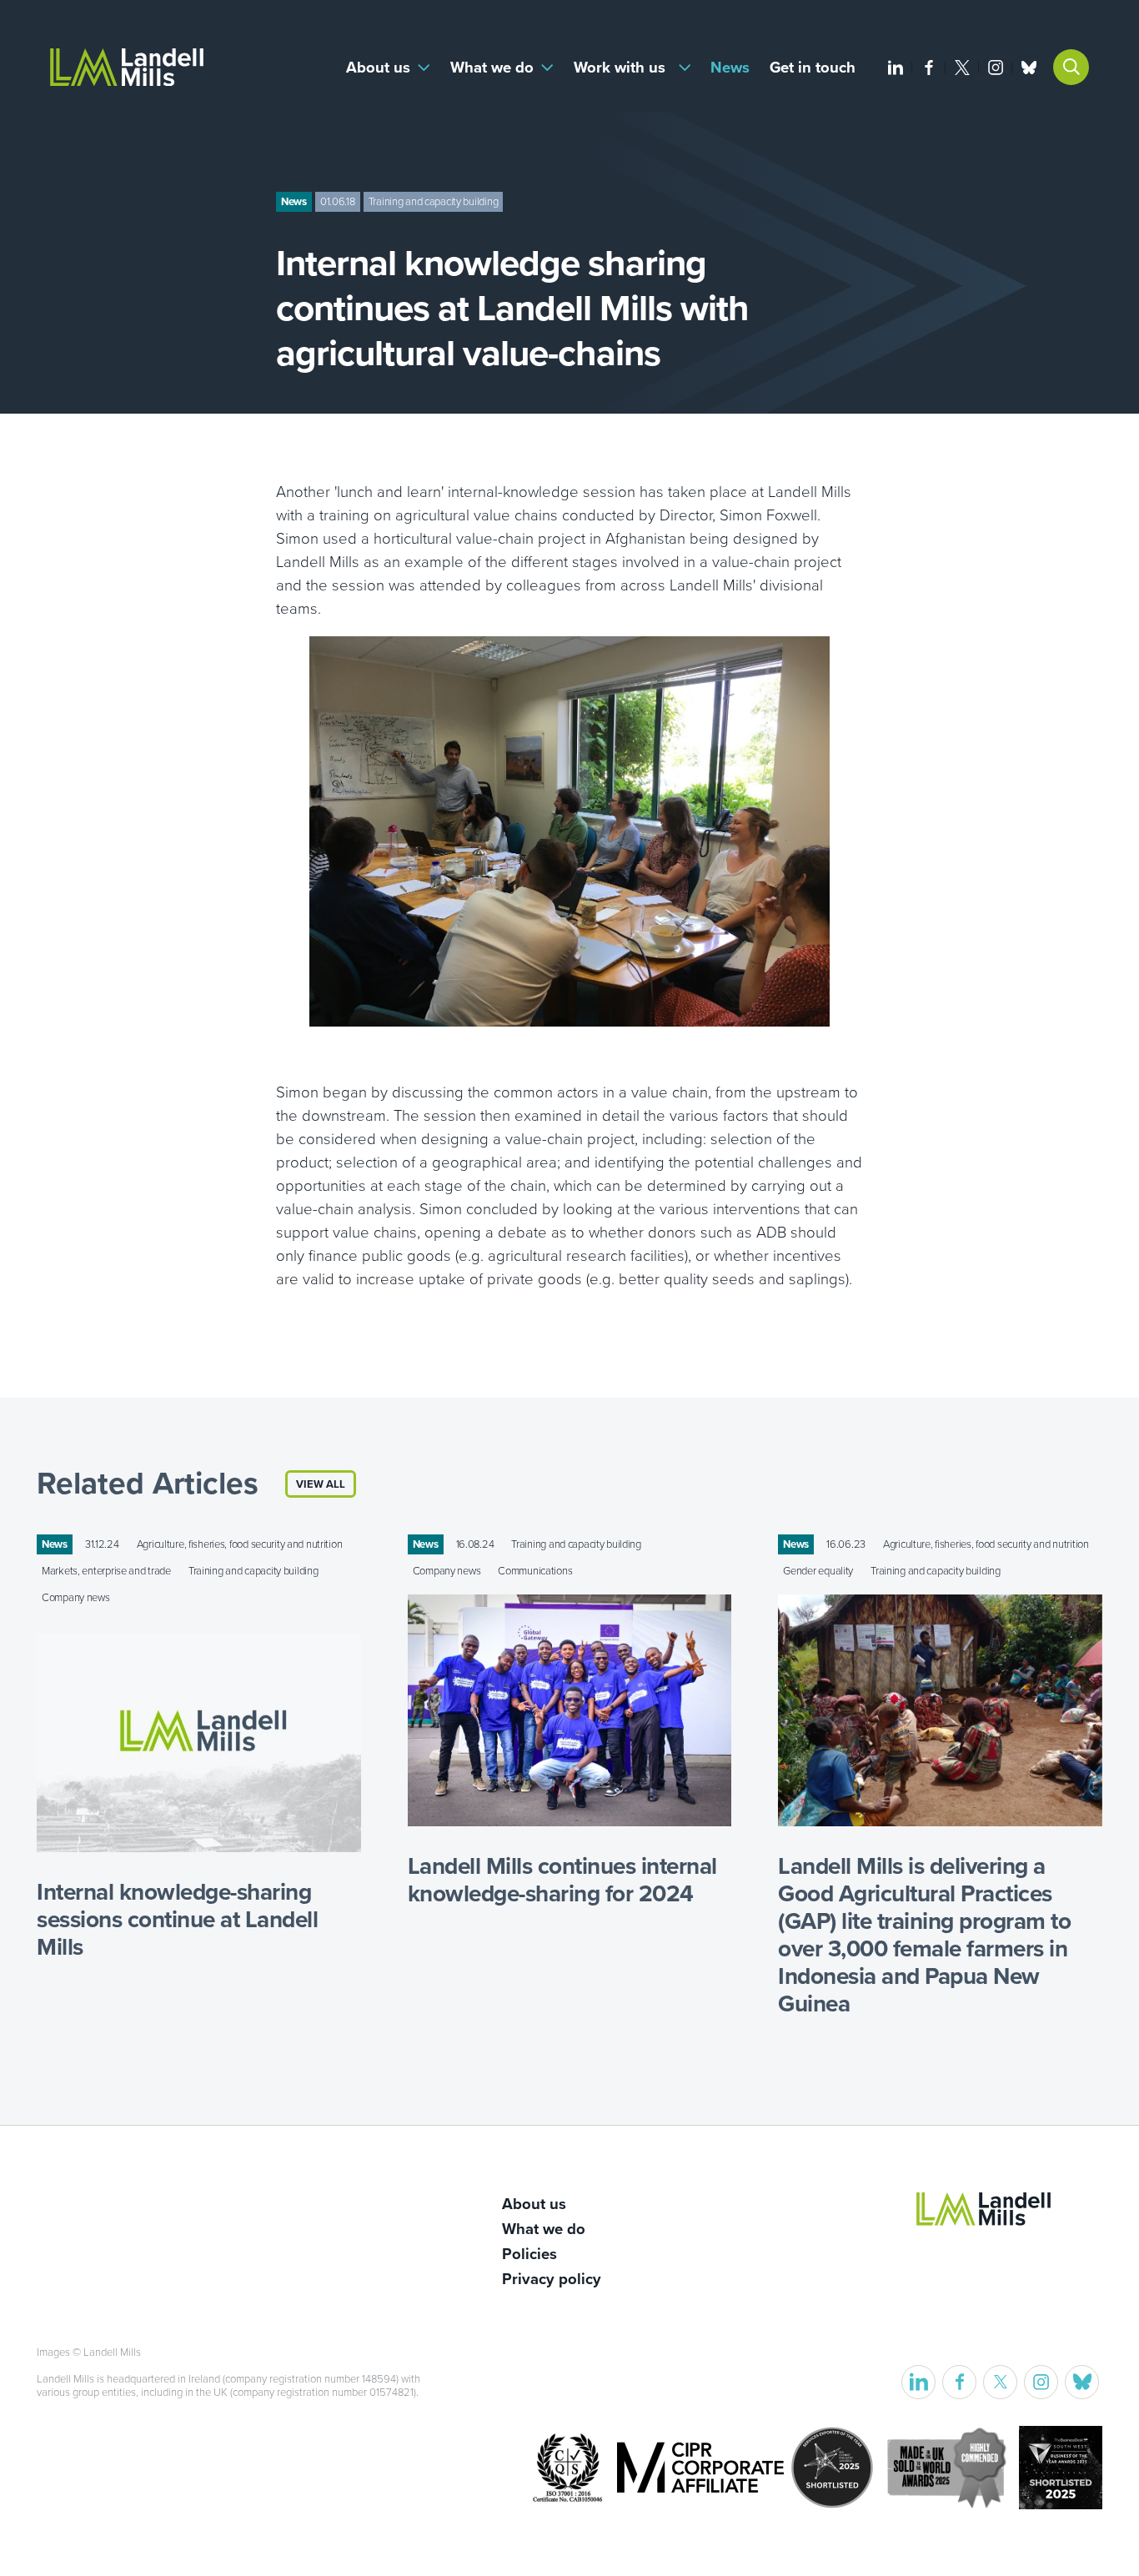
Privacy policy (552, 2279)
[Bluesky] (1029, 68)
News (730, 68)
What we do (492, 68)
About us (378, 68)
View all (321, 1484)
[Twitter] (962, 68)
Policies (529, 2254)
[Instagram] (996, 68)
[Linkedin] (896, 68)
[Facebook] (929, 68)
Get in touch (813, 68)
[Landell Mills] (127, 67)
